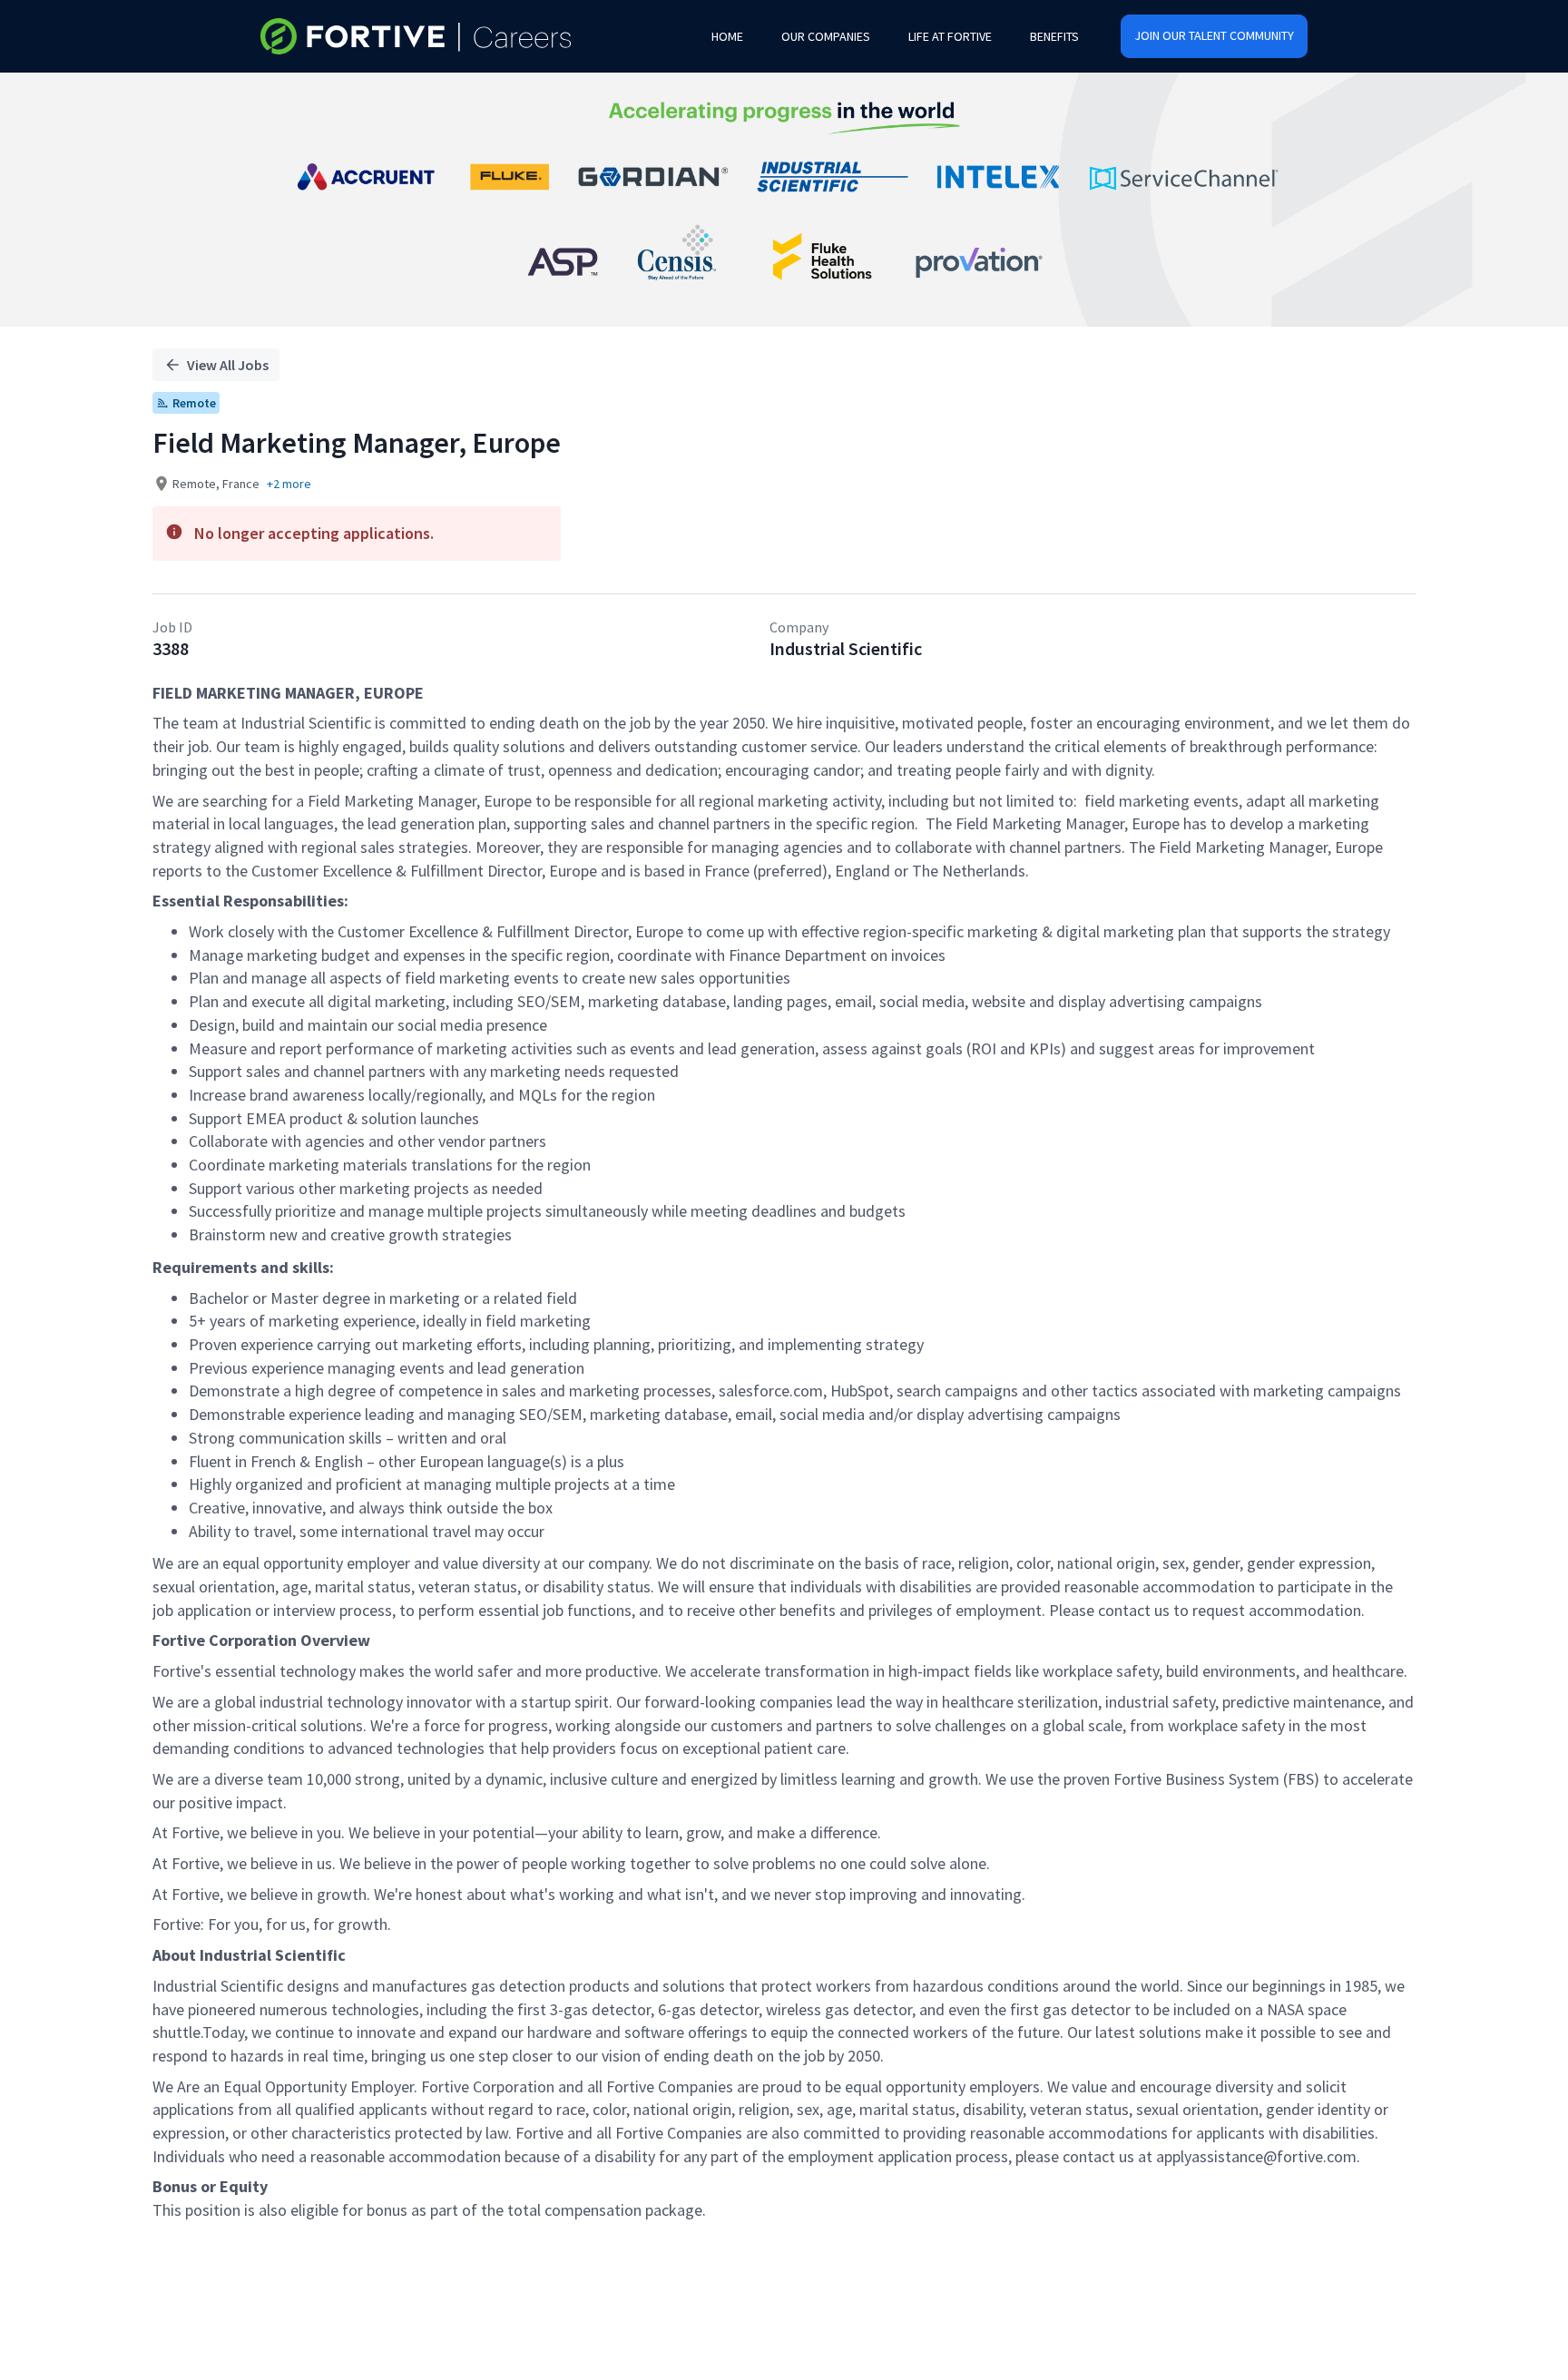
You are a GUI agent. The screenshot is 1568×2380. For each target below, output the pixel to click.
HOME (727, 36)
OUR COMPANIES (826, 36)
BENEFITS (1054, 36)
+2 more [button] (289, 484)
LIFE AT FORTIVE (950, 36)
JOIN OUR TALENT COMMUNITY (1214, 35)
